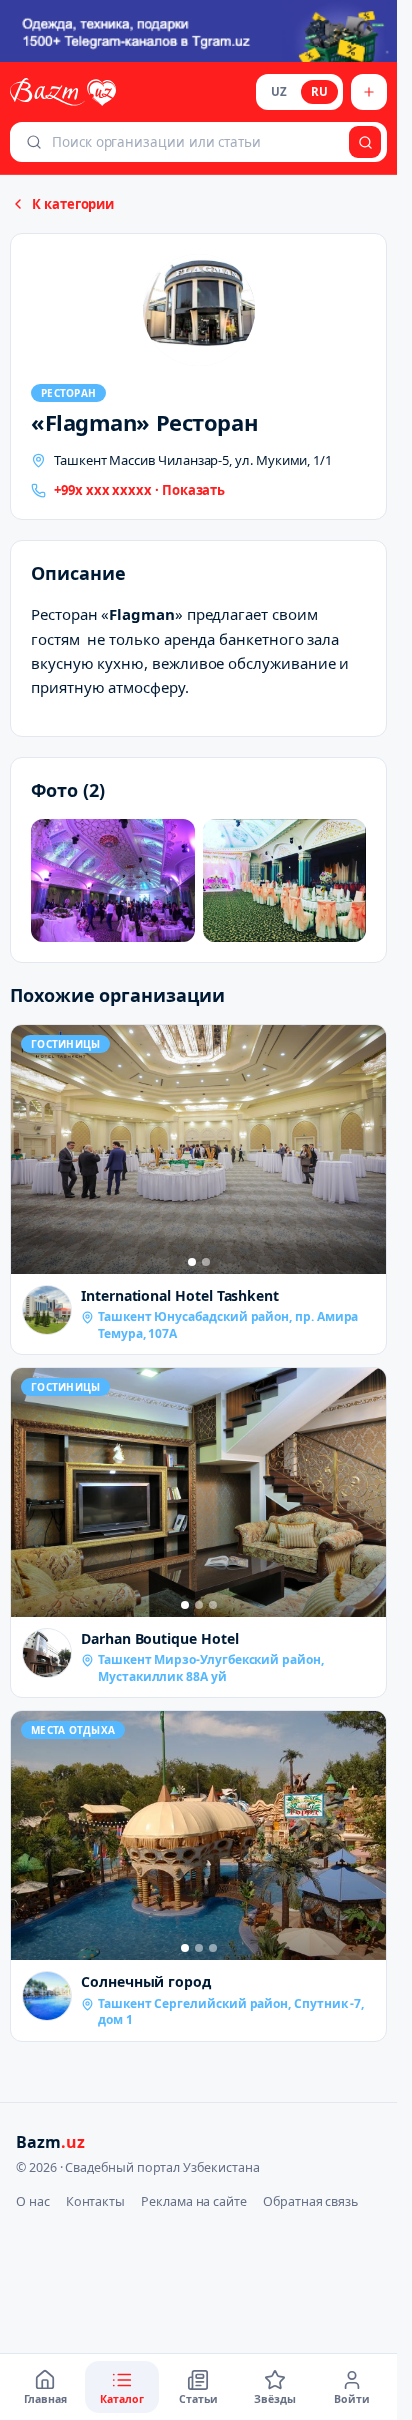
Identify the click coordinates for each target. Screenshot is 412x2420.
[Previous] (31, 1149)
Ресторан (68, 393)
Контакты (95, 2201)
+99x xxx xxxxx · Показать (139, 490)
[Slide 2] (206, 1262)
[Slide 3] (213, 1605)
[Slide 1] (192, 1262)
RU (319, 91)
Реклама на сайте (194, 2201)
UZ (279, 91)
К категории (73, 204)
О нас (33, 2201)
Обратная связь (310, 2201)
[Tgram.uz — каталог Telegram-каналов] (198, 31)
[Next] (366, 1149)
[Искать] (365, 142)
